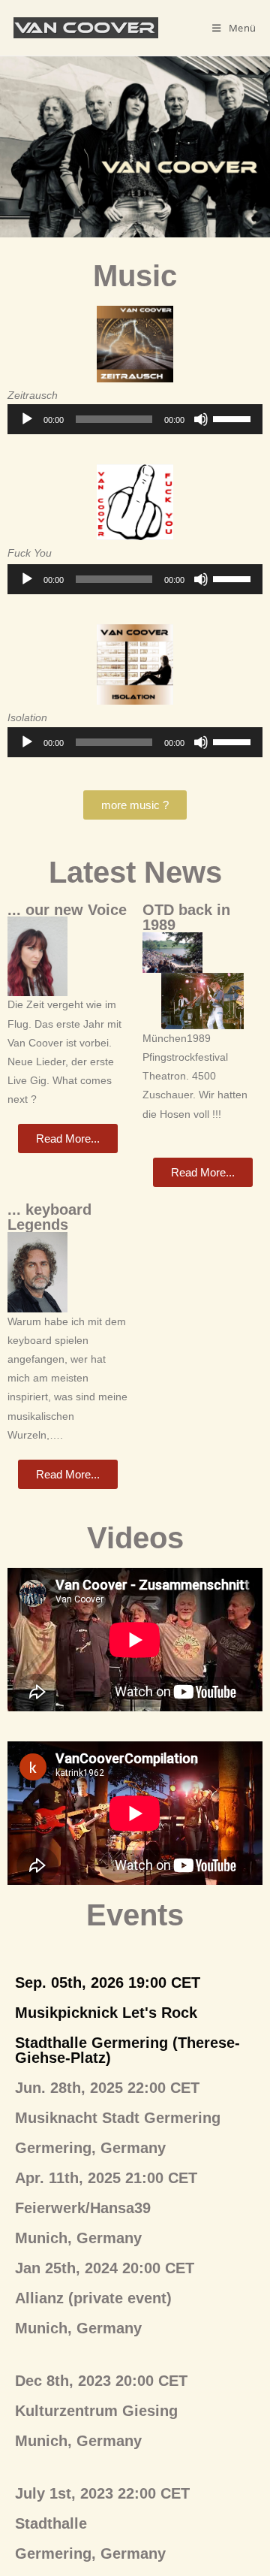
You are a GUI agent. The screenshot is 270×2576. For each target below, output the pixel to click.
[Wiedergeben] (27, 419)
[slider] (234, 418)
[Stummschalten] (201, 419)
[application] (135, 419)
